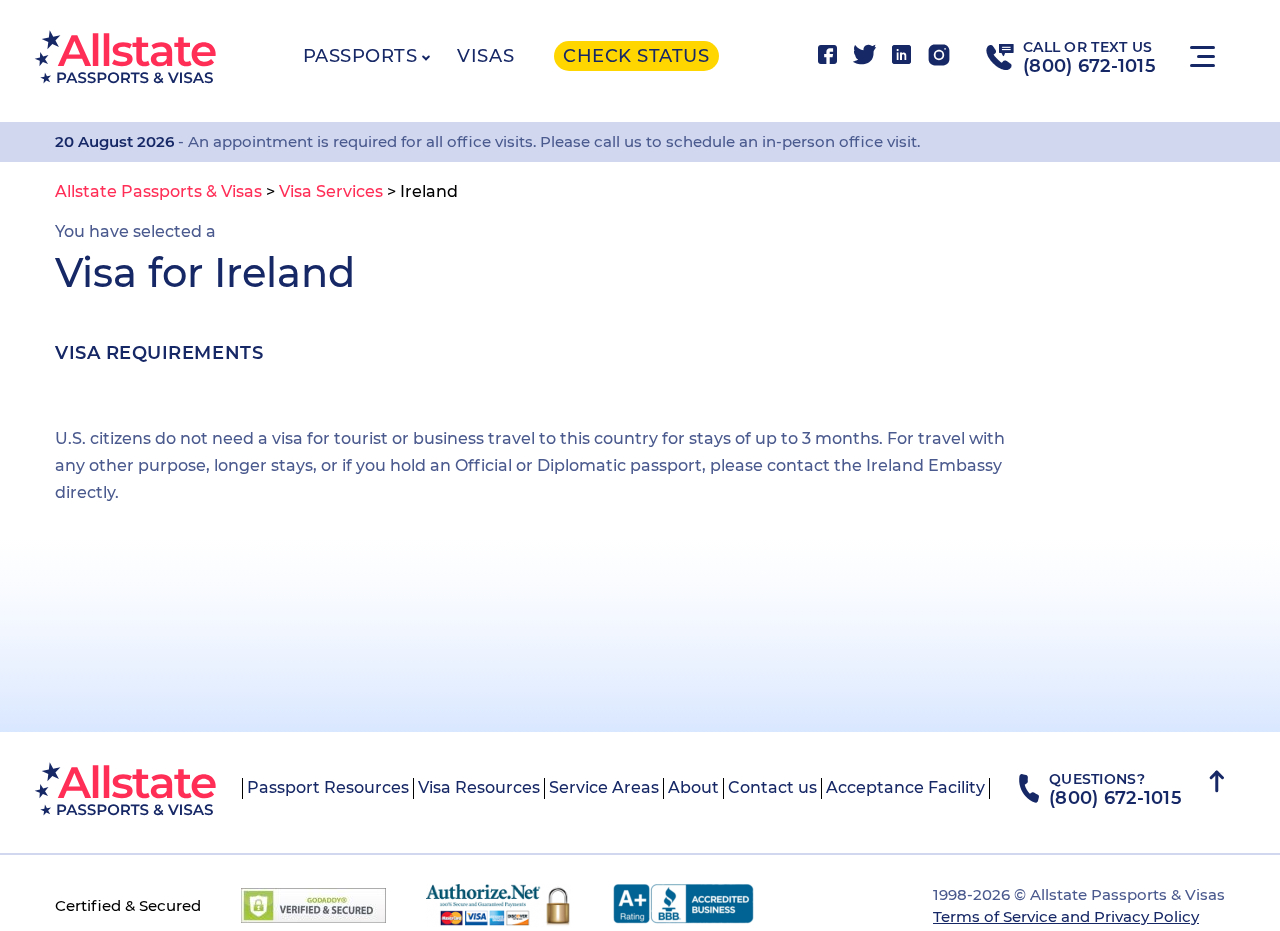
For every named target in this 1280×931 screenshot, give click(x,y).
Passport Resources (328, 787)
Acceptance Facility (905, 787)
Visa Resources (479, 787)
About (693, 787)
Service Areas (604, 787)
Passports (360, 56)
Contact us (772, 787)
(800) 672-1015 (1089, 66)
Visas (485, 56)
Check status (636, 56)
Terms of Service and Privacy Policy (1066, 916)
